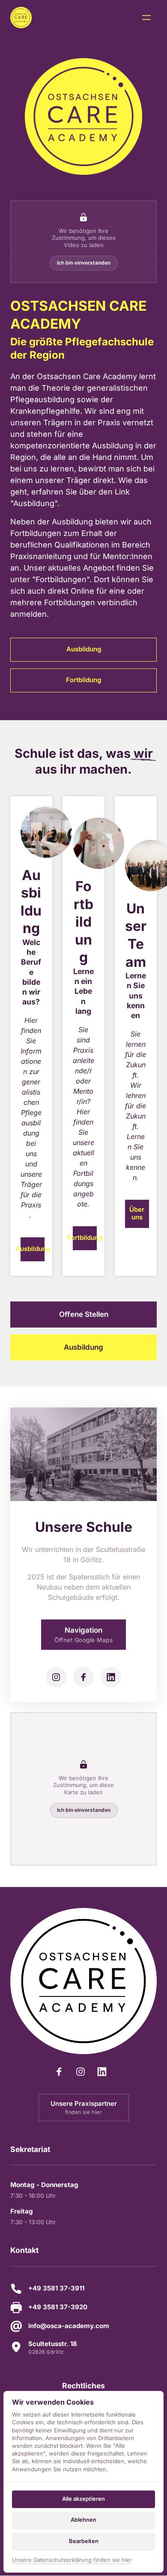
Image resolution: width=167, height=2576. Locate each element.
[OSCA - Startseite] (21, 18)
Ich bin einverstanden (84, 263)
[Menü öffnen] (149, 18)
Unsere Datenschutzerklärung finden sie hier (72, 2560)
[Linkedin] (111, 1677)
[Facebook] (83, 1677)
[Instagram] (56, 1677)
